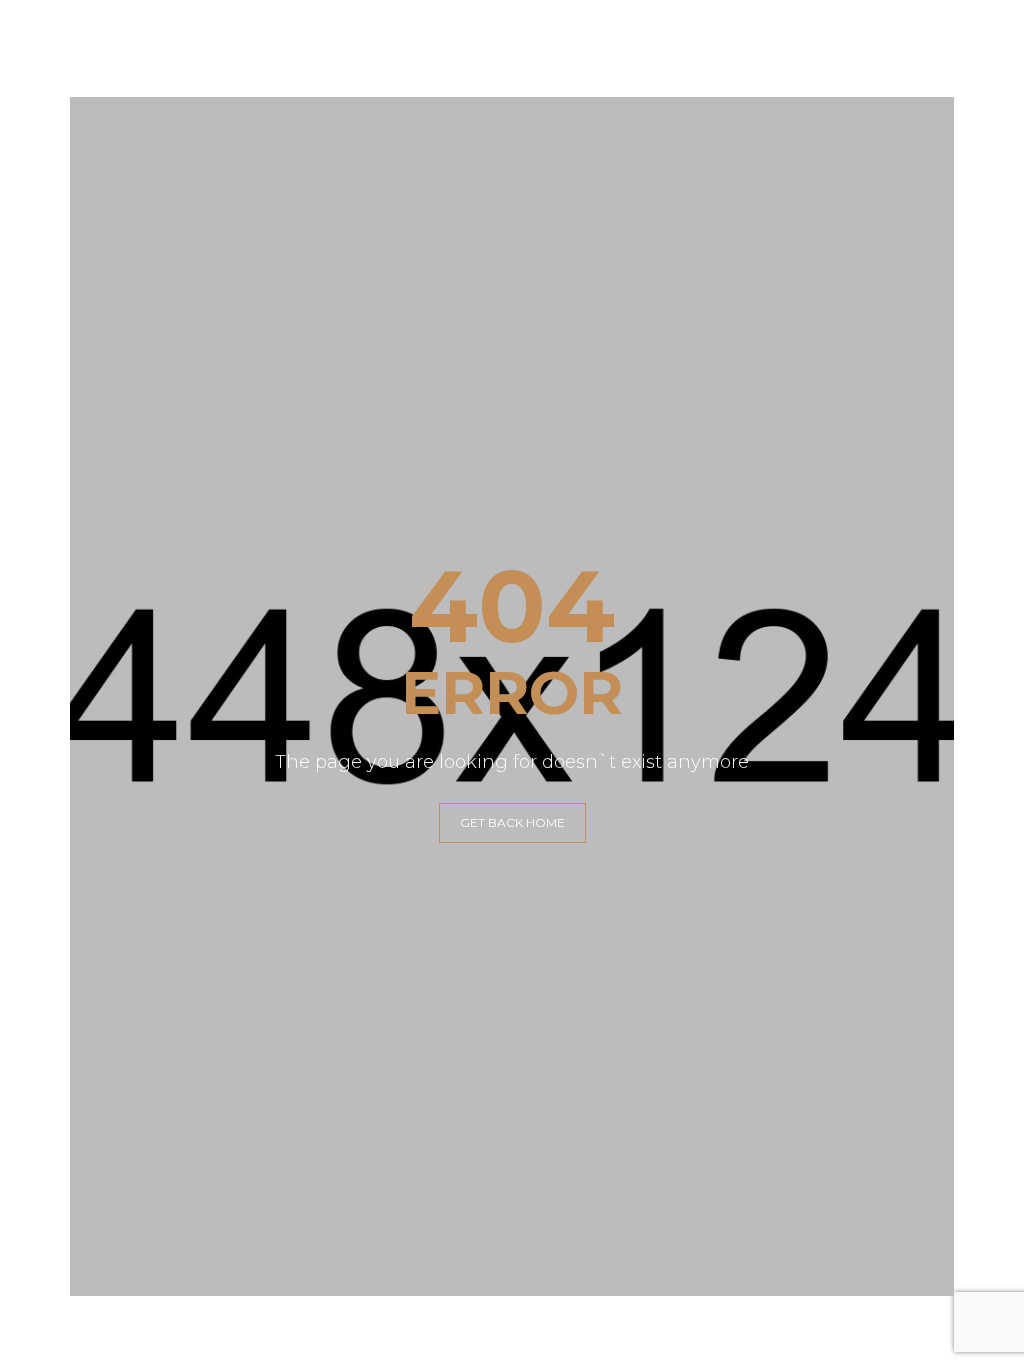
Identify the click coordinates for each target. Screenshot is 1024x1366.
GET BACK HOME (512, 822)
